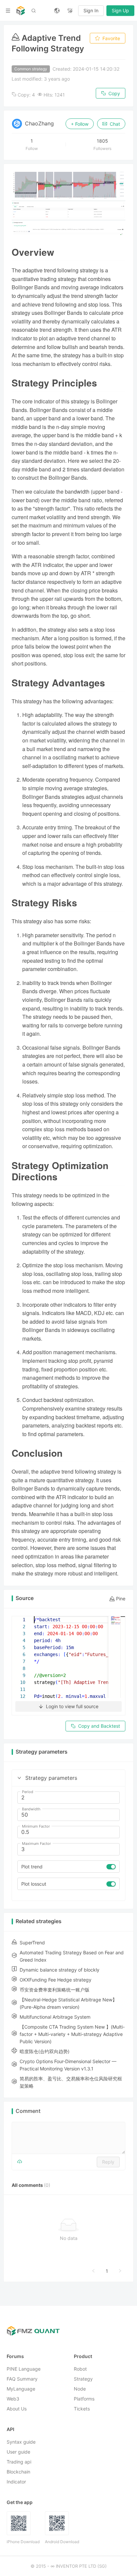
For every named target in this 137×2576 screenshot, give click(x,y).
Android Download (62, 2542)
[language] (57, 11)
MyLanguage (21, 2389)
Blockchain (18, 2472)
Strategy (83, 2379)
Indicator (16, 2482)
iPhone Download (23, 2542)
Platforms (84, 2399)
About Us (17, 2409)
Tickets (82, 2409)
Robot (80, 2369)
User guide (18, 2452)
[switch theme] (70, 11)
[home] (21, 11)
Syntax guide (21, 2442)
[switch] (111, 1867)
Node (80, 2389)
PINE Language (24, 2369)
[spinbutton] (68, 1798)
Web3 (13, 2399)
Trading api (19, 2462)
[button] (19, 1778)
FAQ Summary (22, 2379)
